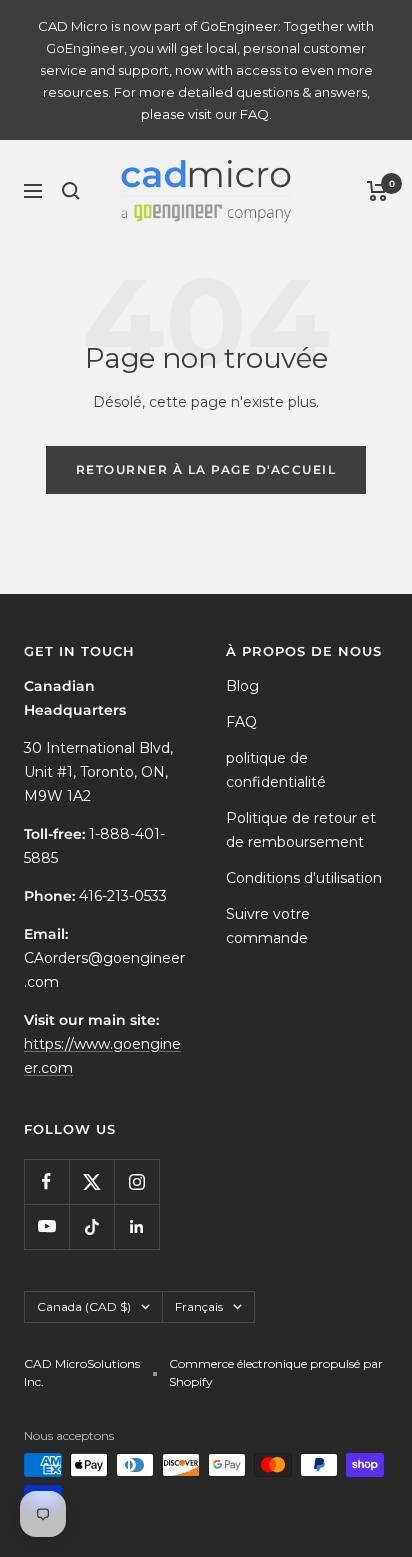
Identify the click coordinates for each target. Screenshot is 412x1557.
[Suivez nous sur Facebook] (46, 1181)
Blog (242, 686)
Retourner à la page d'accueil (206, 469)
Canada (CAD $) (84, 1306)
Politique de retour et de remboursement (301, 830)
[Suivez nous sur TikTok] (91, 1226)
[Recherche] (71, 191)
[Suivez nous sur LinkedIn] (136, 1226)
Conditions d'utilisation (304, 878)
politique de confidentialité (276, 770)
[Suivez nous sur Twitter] (91, 1181)
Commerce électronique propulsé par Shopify (276, 1372)
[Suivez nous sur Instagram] (136, 1181)
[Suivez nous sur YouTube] (46, 1226)
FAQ (241, 722)
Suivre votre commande (268, 926)
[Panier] (377, 191)
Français (199, 1306)
